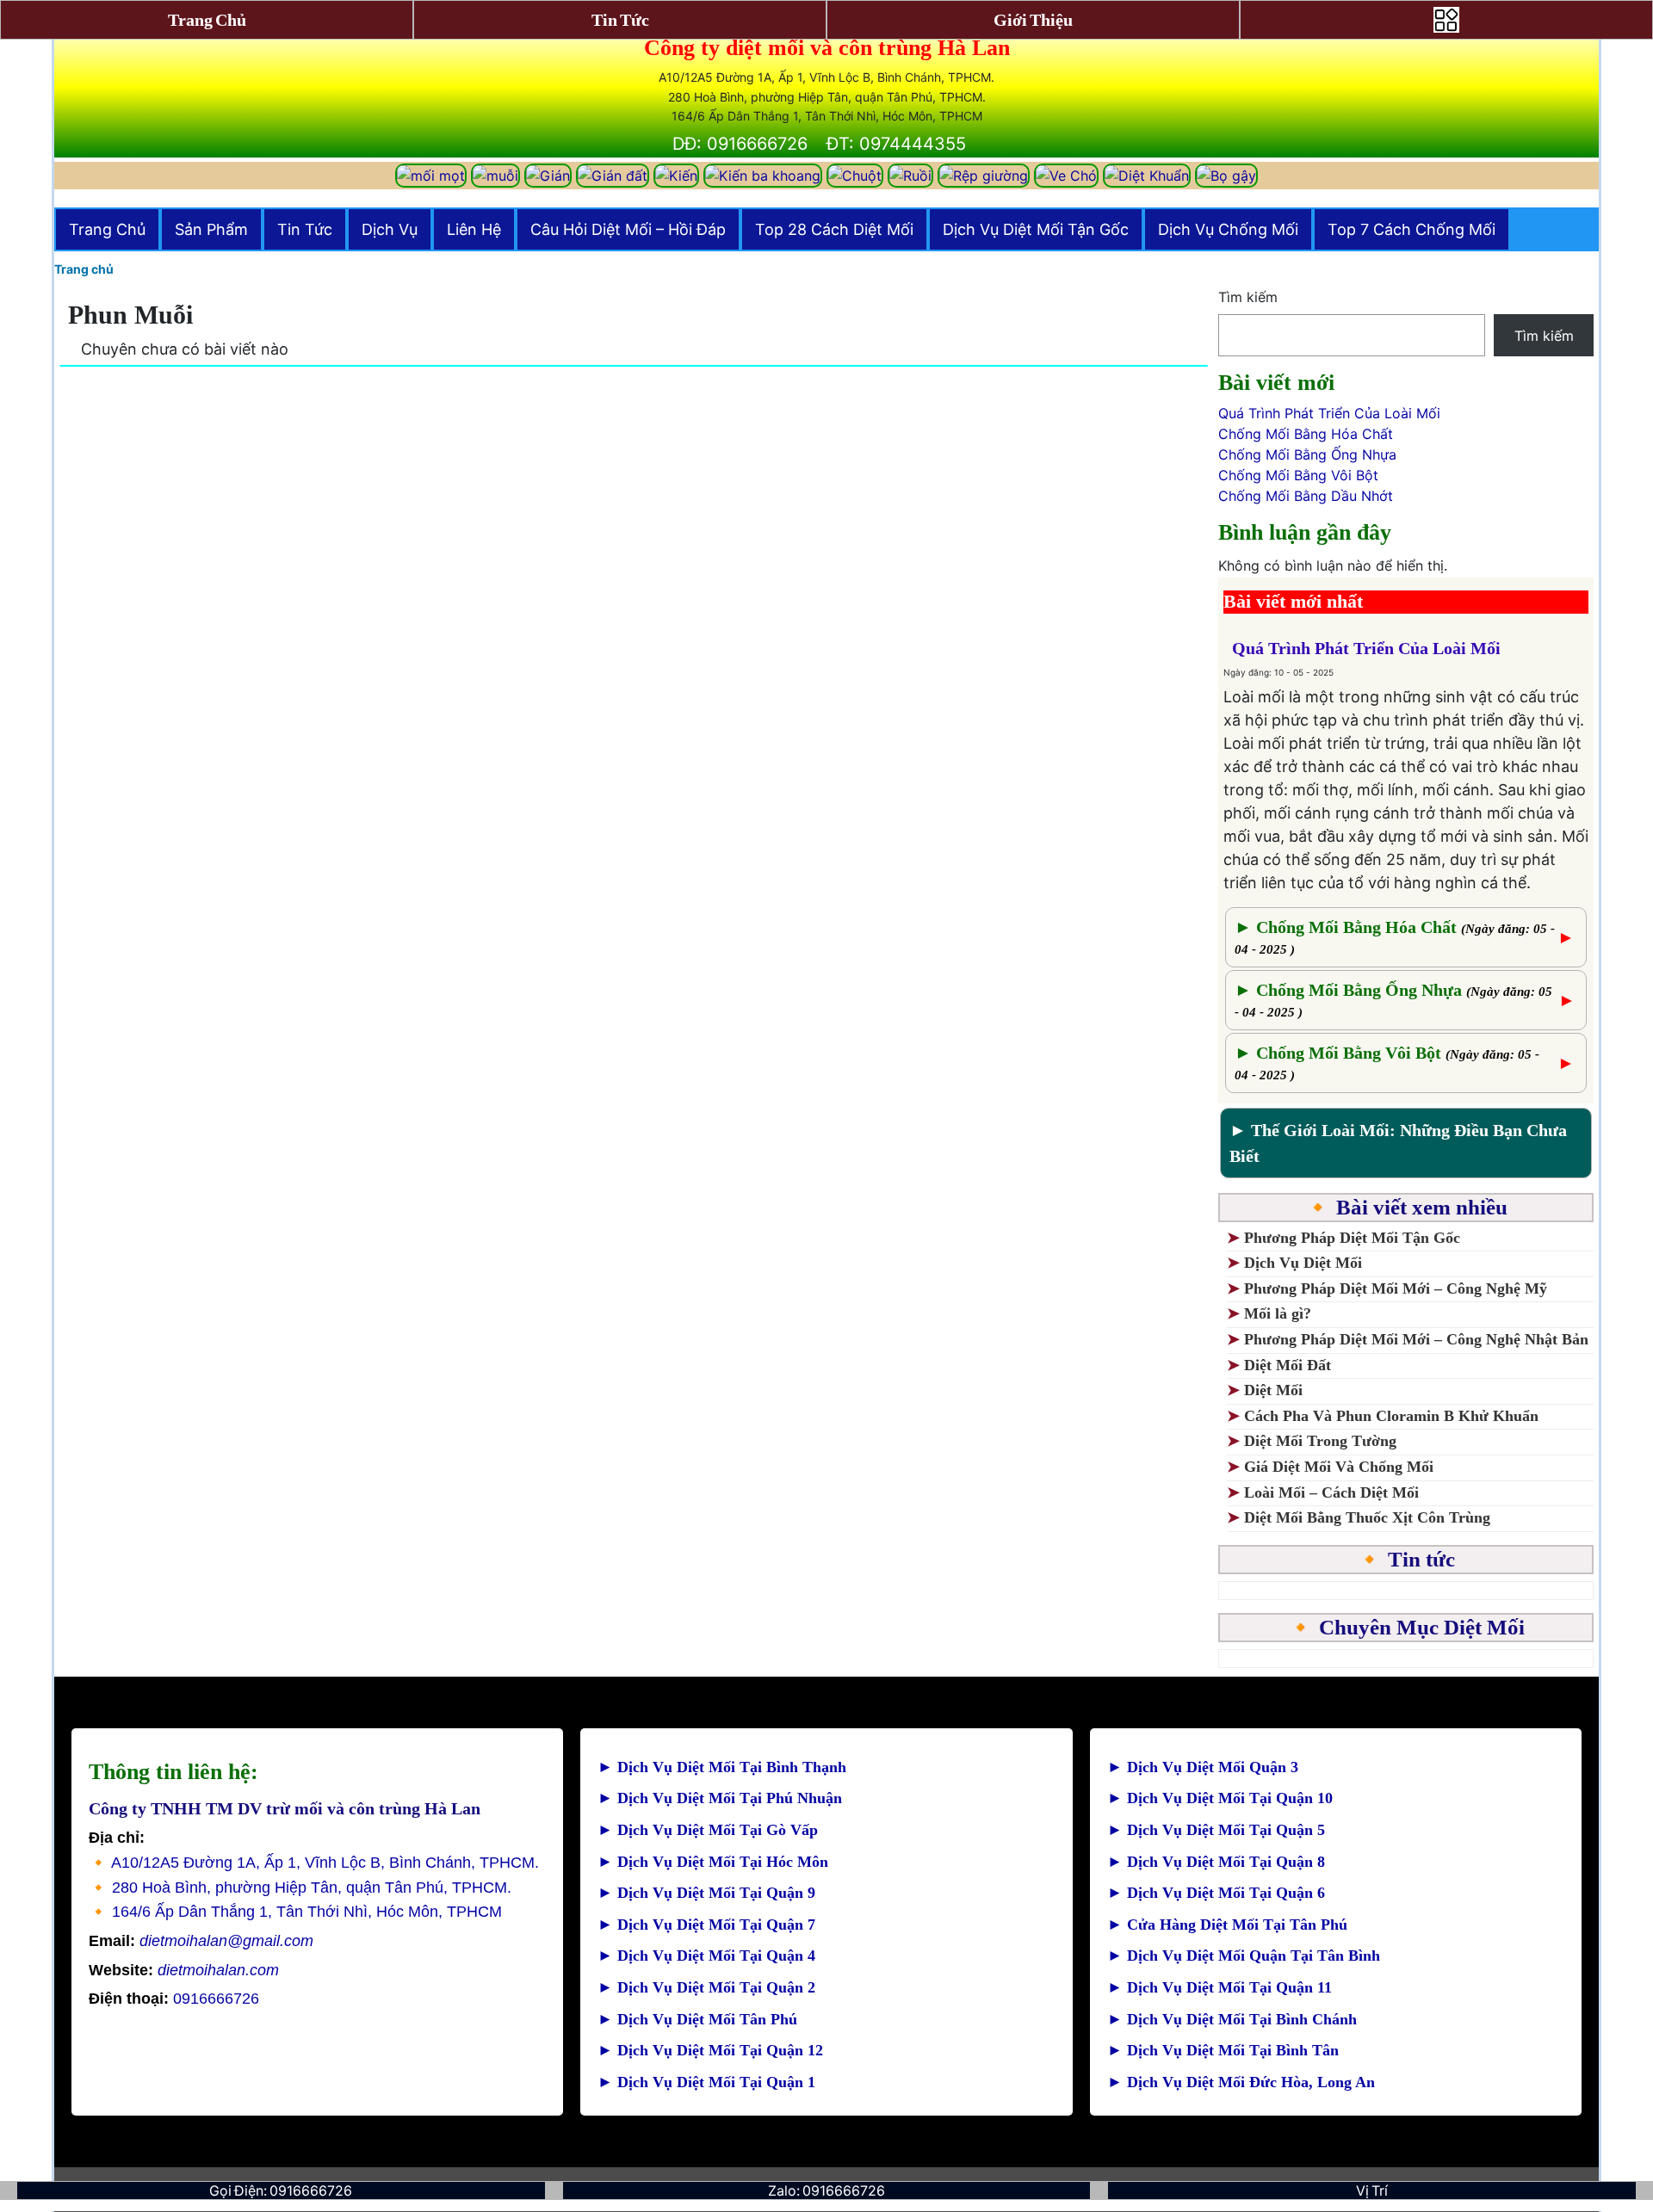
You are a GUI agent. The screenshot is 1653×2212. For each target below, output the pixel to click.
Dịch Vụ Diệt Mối (1303, 1263)
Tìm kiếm (1248, 297)
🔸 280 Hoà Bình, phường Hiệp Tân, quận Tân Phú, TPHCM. (300, 1888)
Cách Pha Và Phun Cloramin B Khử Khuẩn (1391, 1416)
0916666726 (174, 1999)
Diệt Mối (1273, 1390)
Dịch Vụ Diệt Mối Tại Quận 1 (706, 2082)
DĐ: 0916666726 (740, 144)
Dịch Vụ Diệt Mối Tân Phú (697, 2019)
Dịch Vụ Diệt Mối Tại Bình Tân (1223, 2050)
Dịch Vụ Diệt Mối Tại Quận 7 (706, 1925)
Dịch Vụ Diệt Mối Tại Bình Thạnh (722, 1767)
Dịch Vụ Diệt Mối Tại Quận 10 (1220, 1798)
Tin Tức (305, 229)
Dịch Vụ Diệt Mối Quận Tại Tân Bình (1244, 1956)
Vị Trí (1372, 2190)
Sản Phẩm (211, 229)
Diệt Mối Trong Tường (1320, 1441)
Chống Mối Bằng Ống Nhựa (1307, 454)
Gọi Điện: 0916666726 (281, 2190)
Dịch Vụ (390, 229)
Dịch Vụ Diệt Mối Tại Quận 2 (706, 1987)
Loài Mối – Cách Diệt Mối (1331, 1492)
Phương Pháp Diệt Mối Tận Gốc (1352, 1238)
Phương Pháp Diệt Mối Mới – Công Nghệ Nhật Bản (1416, 1339)
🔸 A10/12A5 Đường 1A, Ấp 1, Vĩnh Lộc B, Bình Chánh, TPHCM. (314, 1863)
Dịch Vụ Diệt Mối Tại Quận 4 (706, 1956)
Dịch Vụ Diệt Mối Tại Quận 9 (706, 1893)
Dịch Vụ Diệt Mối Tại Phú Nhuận (720, 1798)
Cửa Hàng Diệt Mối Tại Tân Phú (1227, 1925)
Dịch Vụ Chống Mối (1228, 229)
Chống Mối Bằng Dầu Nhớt (1306, 496)
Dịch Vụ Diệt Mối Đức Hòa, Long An (1241, 2082)
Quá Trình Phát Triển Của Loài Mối (1329, 413)
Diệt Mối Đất (1288, 1365)
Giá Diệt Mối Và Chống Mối (1339, 1467)
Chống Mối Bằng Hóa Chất (1306, 434)
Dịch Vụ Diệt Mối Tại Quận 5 (1216, 1830)
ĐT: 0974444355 (896, 144)
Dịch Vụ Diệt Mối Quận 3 (1203, 1767)
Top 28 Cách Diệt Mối (834, 229)
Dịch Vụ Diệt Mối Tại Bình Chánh (1232, 2019)
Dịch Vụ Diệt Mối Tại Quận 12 (710, 2050)
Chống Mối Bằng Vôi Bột (1298, 475)
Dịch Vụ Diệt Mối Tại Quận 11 (1220, 1987)
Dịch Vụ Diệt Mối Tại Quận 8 (1216, 1862)
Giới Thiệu (1033, 20)
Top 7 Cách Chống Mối (1412, 229)
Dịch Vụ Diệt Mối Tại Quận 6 (1216, 1893)
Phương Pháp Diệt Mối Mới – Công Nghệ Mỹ (1396, 1288)
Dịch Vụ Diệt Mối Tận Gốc (1036, 229)
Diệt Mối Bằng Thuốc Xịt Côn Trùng (1367, 1517)
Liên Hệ (474, 229)
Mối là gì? (1280, 1313)
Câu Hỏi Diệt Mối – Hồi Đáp (628, 229)
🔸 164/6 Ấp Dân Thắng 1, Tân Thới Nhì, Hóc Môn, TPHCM (295, 1912)
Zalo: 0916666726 (826, 2190)
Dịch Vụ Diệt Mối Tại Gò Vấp (708, 1830)
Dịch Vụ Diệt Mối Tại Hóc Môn (713, 1862)
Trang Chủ (107, 229)
